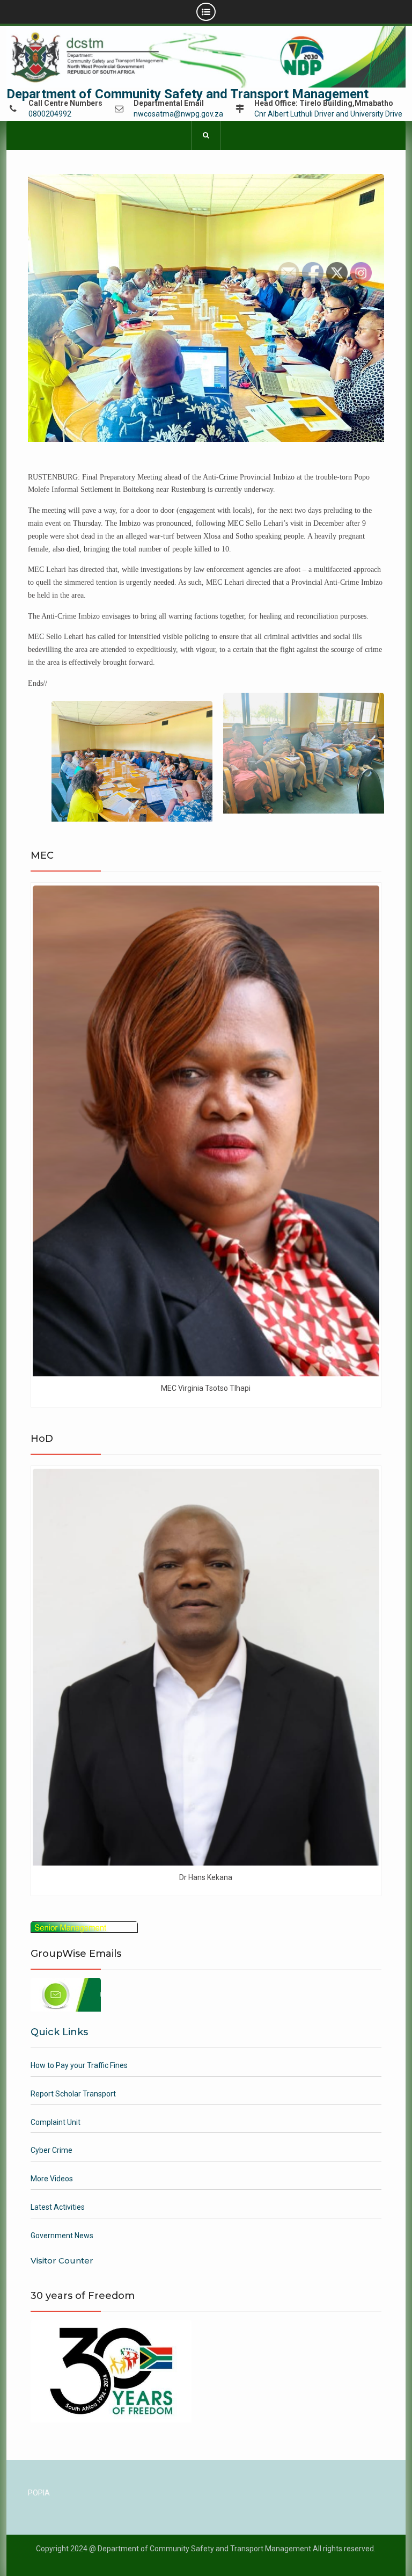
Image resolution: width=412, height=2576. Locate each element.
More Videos (52, 2179)
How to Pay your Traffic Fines (79, 2065)
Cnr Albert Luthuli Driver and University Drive (328, 114)
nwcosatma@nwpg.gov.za (178, 114)
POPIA (39, 2493)
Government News (62, 2236)
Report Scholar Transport (73, 2094)
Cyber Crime (51, 2150)
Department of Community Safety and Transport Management (187, 94)
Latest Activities (58, 2207)
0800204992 (50, 114)
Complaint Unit (56, 2122)
